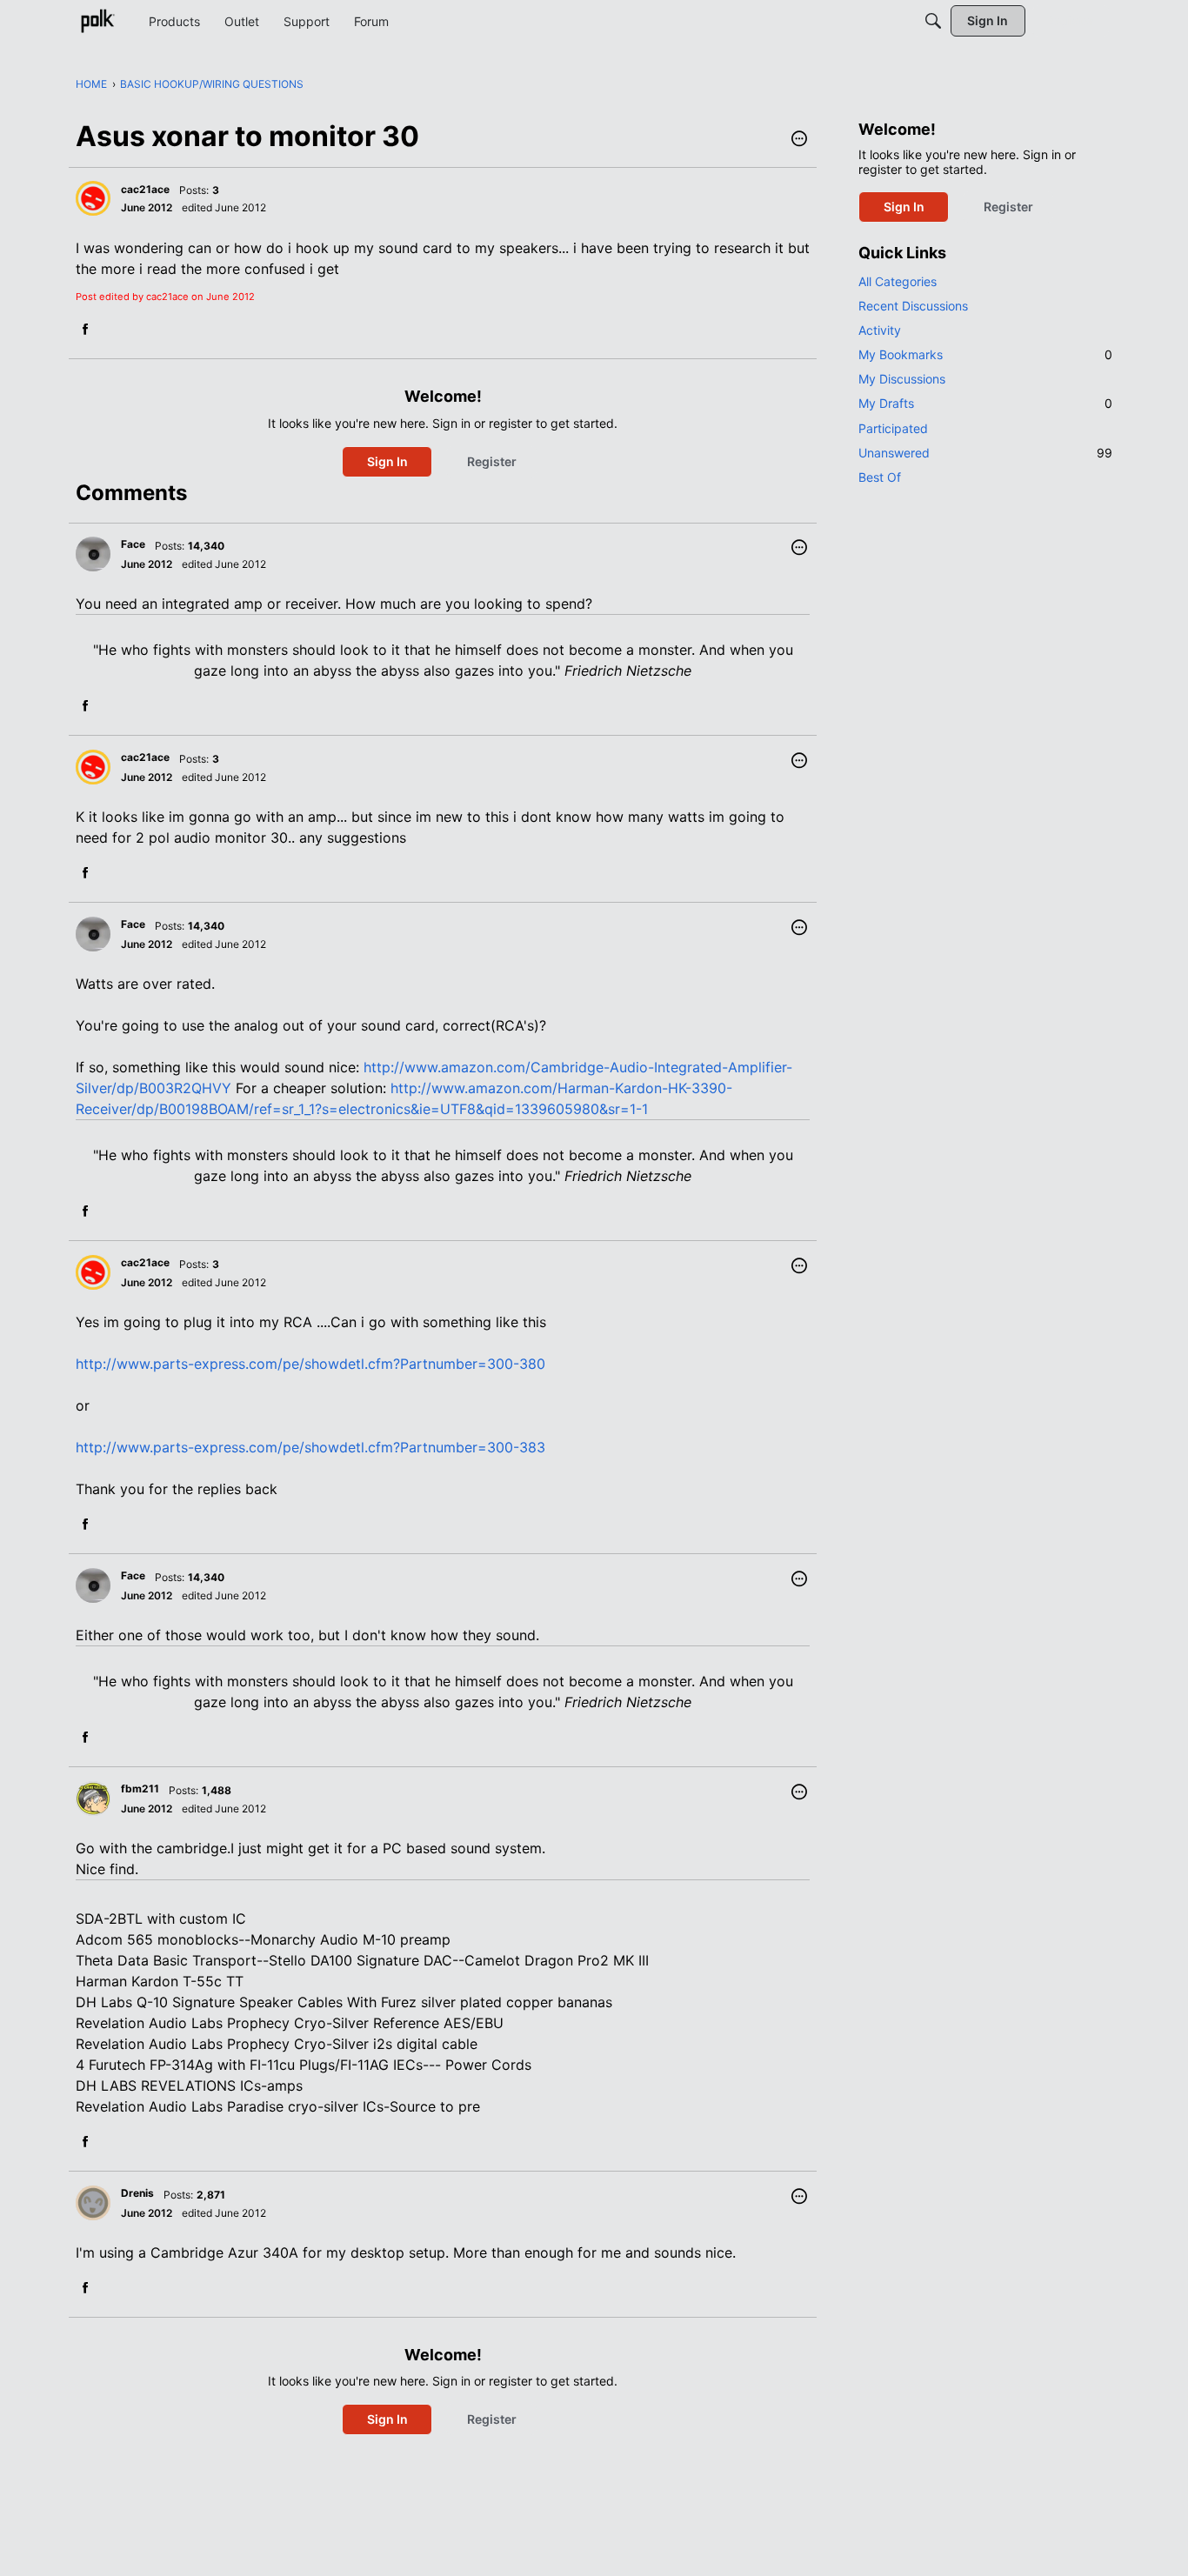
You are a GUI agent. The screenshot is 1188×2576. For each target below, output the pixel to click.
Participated (893, 428)
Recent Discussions (913, 306)
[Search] (933, 21)
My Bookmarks (985, 354)
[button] (799, 140)
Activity (880, 330)
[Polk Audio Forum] (97, 21)
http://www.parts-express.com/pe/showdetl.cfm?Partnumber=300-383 (310, 1447)
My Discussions (902, 379)
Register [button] (492, 461)
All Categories (898, 281)
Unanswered (985, 453)
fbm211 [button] (140, 1789)
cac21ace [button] (145, 189)
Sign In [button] (387, 461)
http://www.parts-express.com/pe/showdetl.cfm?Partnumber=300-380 (310, 1364)
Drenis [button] (137, 2193)
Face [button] (133, 544)
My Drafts (985, 403)
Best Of (880, 477)
